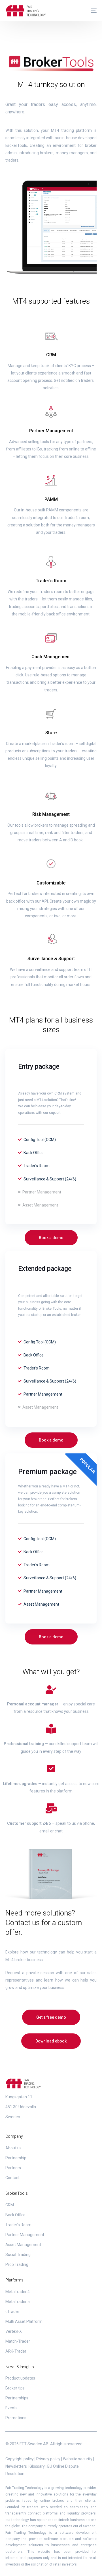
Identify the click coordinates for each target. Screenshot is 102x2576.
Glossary (37, 2466)
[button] (51, 1238)
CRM (10, 2205)
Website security (78, 2459)
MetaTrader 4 (18, 2292)
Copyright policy (20, 2459)
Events (11, 2408)
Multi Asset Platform (24, 2321)
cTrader (12, 2312)
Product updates (20, 2378)
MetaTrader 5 (18, 2302)
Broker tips (15, 2388)
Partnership (16, 2158)
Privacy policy (48, 2459)
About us (13, 2148)
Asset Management (23, 2245)
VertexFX (14, 2331)
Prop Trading (17, 2264)
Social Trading (18, 2255)
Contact (12, 2178)
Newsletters (16, 2466)
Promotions (16, 2418)
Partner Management (25, 2235)
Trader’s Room (18, 2225)
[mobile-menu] (91, 11)
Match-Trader (18, 2341)
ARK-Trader (16, 2351)
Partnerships (17, 2398)
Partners (13, 2168)
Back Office (15, 2215)
